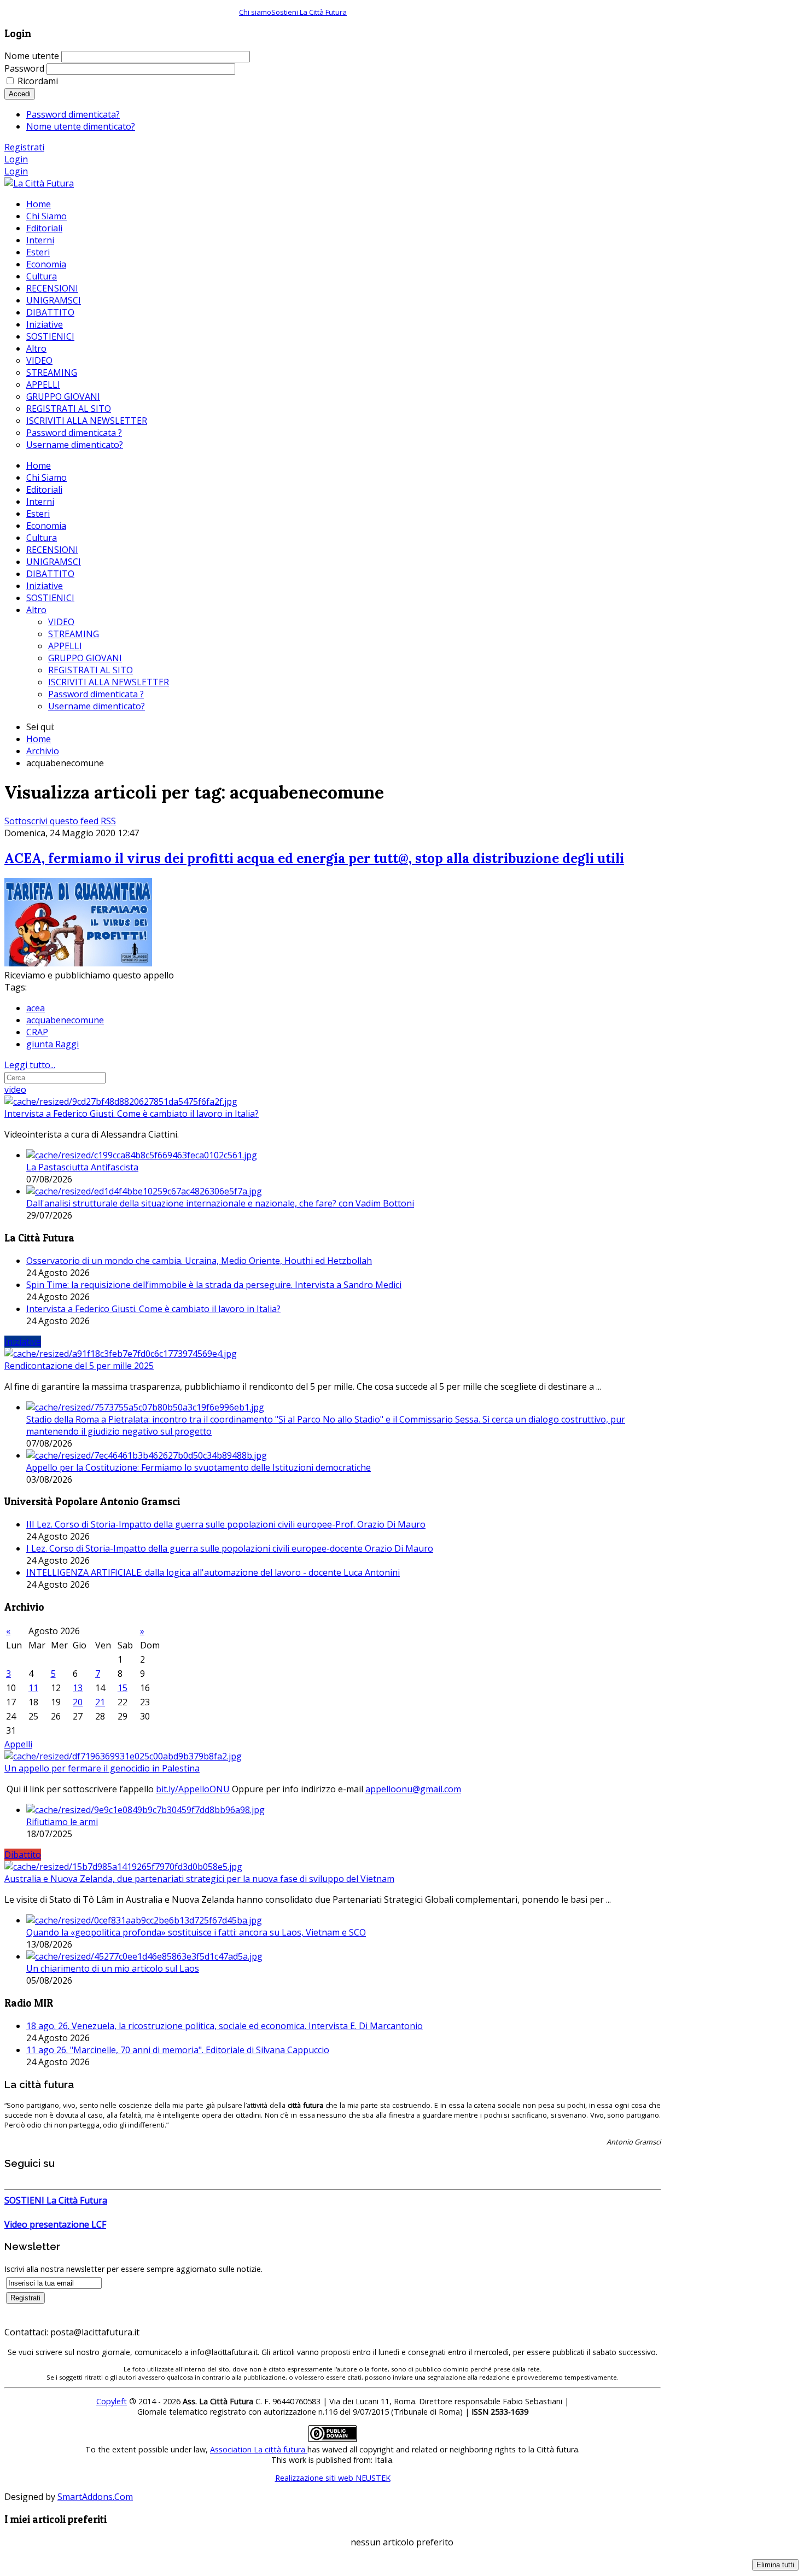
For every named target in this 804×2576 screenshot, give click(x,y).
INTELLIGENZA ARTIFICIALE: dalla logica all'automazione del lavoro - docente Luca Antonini (213, 1572)
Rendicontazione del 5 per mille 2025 (79, 1366)
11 (33, 1688)
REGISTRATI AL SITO (91, 670)
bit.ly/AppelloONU (193, 1789)
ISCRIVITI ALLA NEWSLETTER (109, 682)
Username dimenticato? (97, 706)
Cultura (42, 538)
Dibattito (23, 1855)
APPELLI (65, 646)
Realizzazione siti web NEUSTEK (333, 2478)
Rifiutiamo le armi (62, 1822)
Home (39, 465)
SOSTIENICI (50, 598)
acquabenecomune (65, 1020)
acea (36, 1008)
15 (123, 1688)
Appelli (18, 1744)
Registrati (24, 147)
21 (100, 1702)
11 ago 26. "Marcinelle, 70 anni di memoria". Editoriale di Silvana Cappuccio (178, 2050)
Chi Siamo (46, 477)
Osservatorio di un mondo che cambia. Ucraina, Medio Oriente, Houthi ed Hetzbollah (199, 1261)
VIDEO (61, 622)
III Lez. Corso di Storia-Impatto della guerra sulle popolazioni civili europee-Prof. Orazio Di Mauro (226, 1524)
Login (16, 159)
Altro (36, 610)
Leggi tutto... (30, 1065)
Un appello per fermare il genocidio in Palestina (102, 1768)
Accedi (20, 94)
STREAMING (74, 634)
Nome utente (32, 56)
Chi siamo (255, 12)
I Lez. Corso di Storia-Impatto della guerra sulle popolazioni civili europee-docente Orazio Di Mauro (230, 1548)
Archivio (43, 751)
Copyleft (112, 2401)
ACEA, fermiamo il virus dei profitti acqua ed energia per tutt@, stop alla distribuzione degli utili (314, 858)
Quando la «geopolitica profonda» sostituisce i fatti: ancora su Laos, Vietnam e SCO (196, 1932)
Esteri (38, 514)
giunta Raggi (53, 1044)
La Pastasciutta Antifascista (82, 1167)
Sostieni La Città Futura (309, 12)
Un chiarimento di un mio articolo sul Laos (113, 1968)
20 (78, 1702)
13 (78, 1688)
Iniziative (45, 586)
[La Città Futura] (39, 183)
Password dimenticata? (73, 114)
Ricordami (38, 81)
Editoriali (44, 489)
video (15, 1089)
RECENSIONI (52, 550)
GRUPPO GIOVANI (85, 658)
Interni (40, 502)
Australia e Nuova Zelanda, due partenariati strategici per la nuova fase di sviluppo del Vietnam (199, 1879)
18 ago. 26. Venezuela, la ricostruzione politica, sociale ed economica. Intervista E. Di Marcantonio (225, 2026)
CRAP (37, 1032)
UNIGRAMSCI (54, 562)
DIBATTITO (50, 574)
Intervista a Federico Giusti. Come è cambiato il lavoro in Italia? (132, 1114)
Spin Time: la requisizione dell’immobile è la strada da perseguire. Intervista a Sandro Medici (214, 1285)
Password (24, 68)
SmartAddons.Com (95, 2497)
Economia (46, 526)
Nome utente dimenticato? (81, 126)
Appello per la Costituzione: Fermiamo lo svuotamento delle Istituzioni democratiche (199, 1467)
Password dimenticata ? (96, 694)
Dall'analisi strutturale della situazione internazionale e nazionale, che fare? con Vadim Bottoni (220, 1203)
